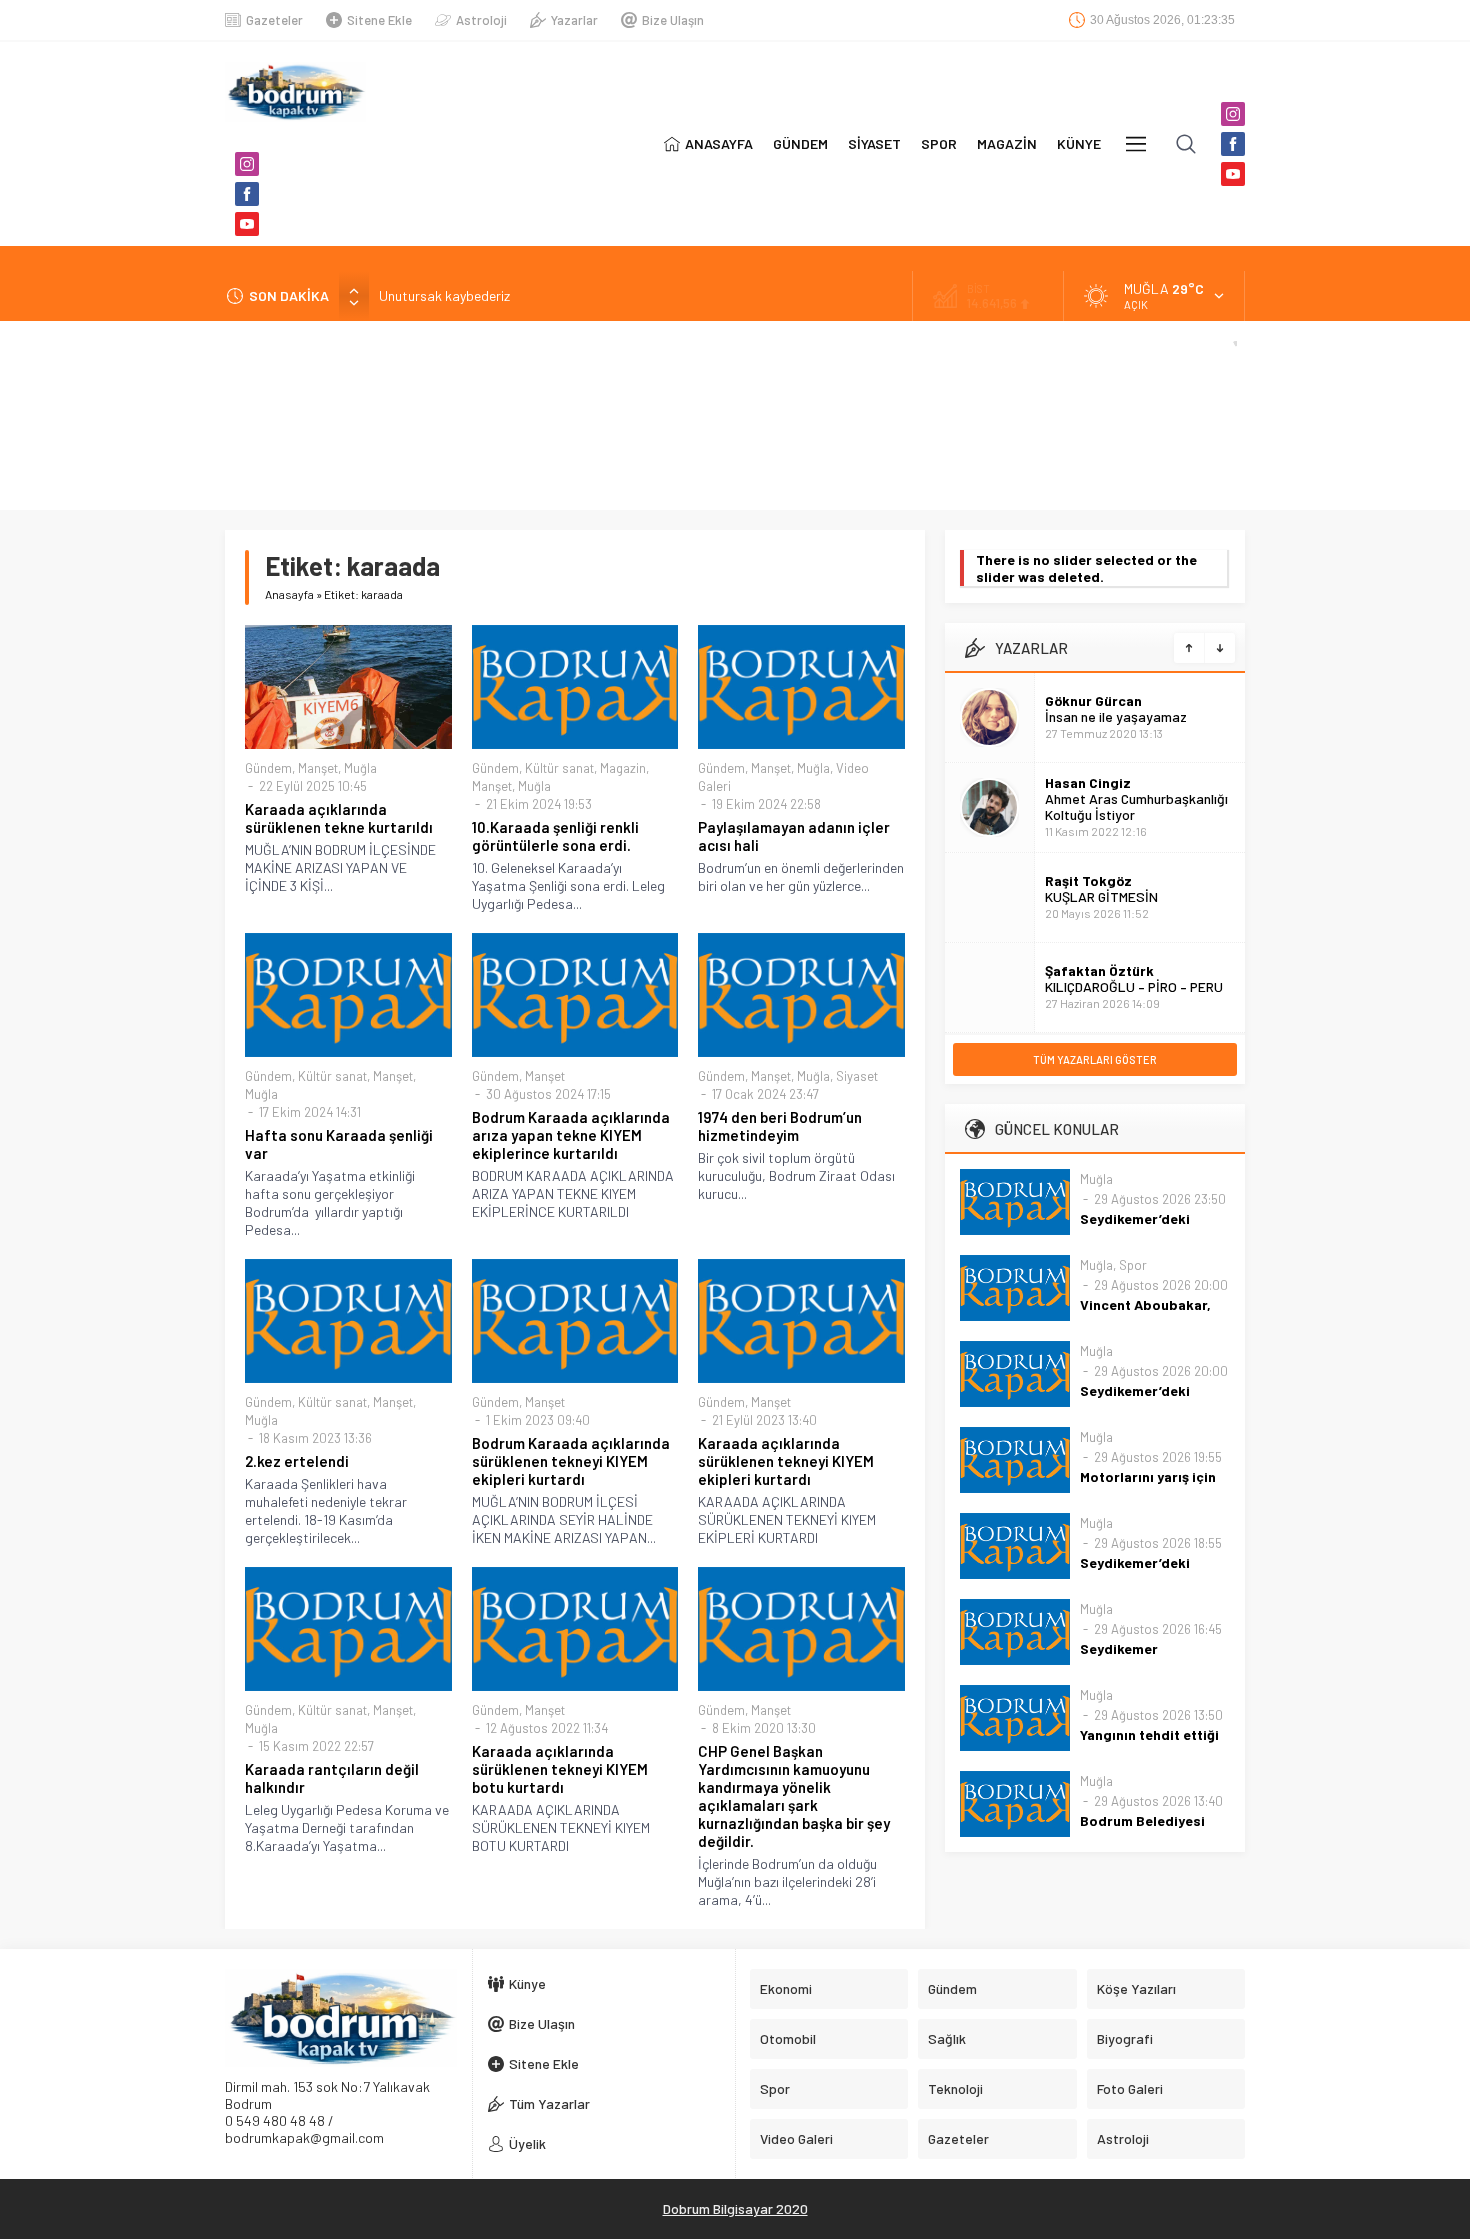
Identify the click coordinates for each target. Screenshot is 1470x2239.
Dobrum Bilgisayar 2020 (735, 2208)
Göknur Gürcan (1093, 700)
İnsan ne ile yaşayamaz (1116, 716)
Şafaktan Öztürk (1099, 970)
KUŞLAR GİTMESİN (1101, 896)
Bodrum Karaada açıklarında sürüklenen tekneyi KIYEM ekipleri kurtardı (571, 1461)
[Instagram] (247, 164)
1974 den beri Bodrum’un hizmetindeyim (780, 1126)
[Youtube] (247, 224)
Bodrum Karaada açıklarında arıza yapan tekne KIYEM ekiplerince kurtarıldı (571, 1135)
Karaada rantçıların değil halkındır (332, 1778)
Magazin (623, 768)
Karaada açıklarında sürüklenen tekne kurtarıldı (339, 818)
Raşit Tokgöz (1088, 880)
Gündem (268, 768)
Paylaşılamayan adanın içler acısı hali (794, 836)
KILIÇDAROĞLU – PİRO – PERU (1134, 986)
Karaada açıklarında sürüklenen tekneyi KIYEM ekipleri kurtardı (786, 1461)
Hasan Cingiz (1088, 782)
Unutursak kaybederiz (444, 295)
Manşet (318, 768)
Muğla (360, 768)
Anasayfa (289, 594)
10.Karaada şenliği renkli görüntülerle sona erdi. (555, 836)
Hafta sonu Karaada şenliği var (339, 1144)
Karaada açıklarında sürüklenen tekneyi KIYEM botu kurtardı (560, 1769)
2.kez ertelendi (297, 1461)
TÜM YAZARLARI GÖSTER (1095, 1059)
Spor (1133, 1265)
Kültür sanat (559, 768)
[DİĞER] (1136, 144)
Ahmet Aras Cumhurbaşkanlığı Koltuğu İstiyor (1136, 806)
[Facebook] (247, 194)
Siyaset (857, 1076)
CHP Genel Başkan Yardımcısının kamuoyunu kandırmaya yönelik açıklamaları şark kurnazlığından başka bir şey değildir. (794, 1796)
